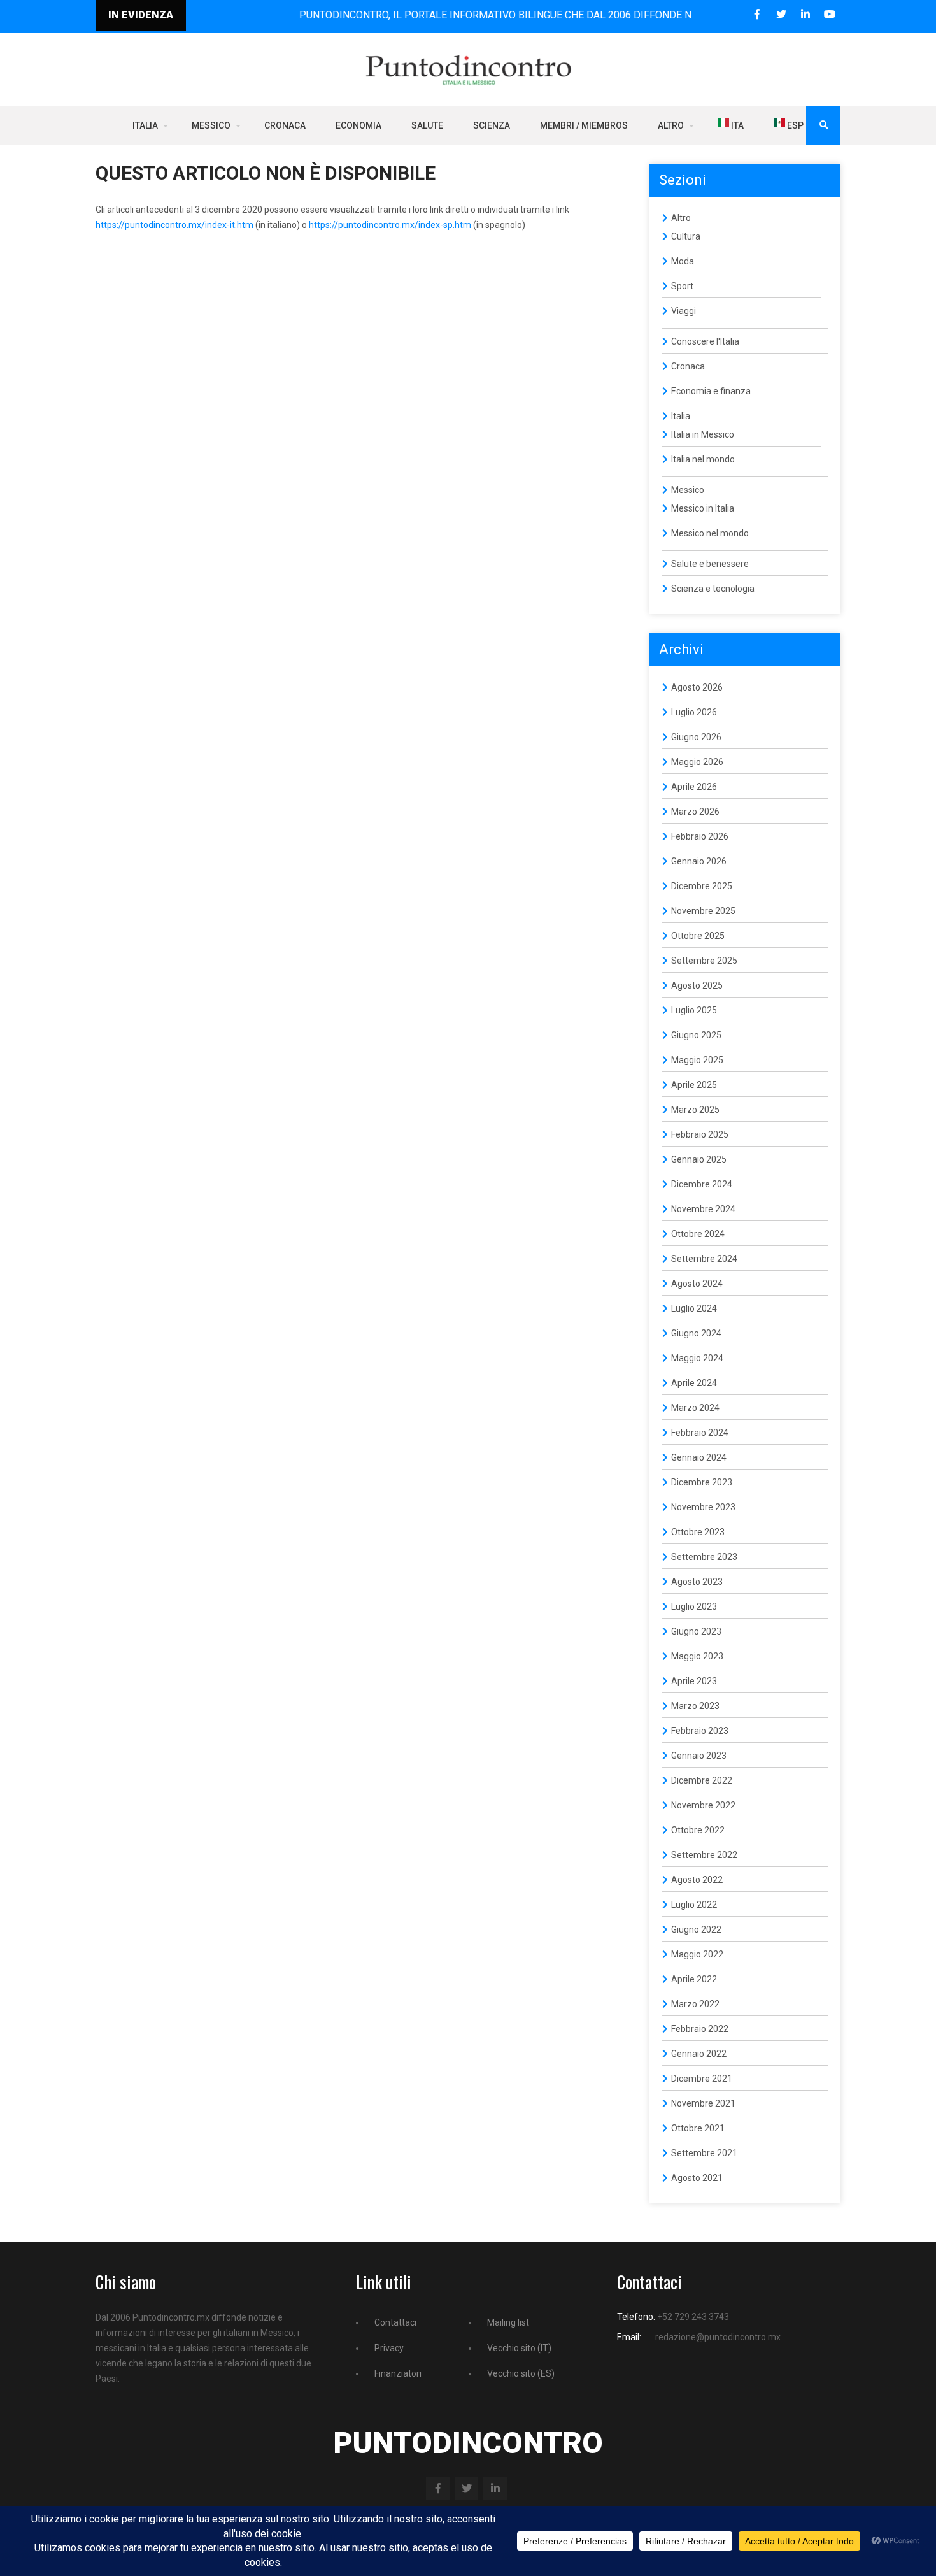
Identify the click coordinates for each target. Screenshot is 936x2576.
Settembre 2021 (704, 2153)
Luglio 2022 (694, 1905)
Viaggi (684, 311)
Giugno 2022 (696, 1929)
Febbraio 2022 (700, 2029)
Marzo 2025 (695, 1110)
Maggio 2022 (697, 1954)
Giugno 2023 (696, 1631)
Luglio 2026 (694, 712)
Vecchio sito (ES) (521, 2373)
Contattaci (395, 2322)
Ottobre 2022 (698, 1830)
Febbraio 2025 (700, 1134)
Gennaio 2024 (699, 1457)
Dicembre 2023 (702, 1482)
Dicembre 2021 (702, 2079)
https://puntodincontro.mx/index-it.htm (174, 225)
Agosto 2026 (697, 687)
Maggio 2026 (697, 762)
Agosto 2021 (697, 2178)
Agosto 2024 (697, 1284)
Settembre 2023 (704, 1557)
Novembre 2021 (703, 2103)
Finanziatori (398, 2373)
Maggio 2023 (697, 1656)
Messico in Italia (703, 508)
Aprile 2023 (694, 1681)
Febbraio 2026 (700, 836)
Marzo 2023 (695, 1706)
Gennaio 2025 (699, 1159)
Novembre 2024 (703, 1209)
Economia (358, 125)
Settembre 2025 (704, 961)
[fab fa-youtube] (829, 14)
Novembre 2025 (703, 911)
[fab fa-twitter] (781, 14)
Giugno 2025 (696, 1035)
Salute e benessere (710, 564)
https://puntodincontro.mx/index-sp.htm (390, 225)
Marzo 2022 (695, 2004)
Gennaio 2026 (699, 861)
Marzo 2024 (695, 1408)
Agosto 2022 (697, 1880)
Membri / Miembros (584, 125)
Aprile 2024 (694, 1383)
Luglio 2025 (694, 1010)
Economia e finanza (711, 391)
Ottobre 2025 (698, 936)
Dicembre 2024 (702, 1184)
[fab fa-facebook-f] (757, 14)
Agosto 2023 (697, 1582)
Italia (145, 125)
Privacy (389, 2348)
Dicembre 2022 (702, 1780)
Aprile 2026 (694, 787)
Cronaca (285, 125)
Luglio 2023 (694, 1606)
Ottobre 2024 (698, 1234)
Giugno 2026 (696, 737)
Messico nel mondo (710, 533)
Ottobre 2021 (698, 2128)
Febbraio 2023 (700, 1731)
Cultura (686, 236)
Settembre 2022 (704, 1855)
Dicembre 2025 (702, 886)
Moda (683, 261)
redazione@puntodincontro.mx (718, 2337)
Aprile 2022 (694, 1979)
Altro (671, 125)
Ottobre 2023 (698, 1532)
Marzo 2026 (695, 812)
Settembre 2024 (704, 1259)
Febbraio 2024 (700, 1433)
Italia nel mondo (703, 459)
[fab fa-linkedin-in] (805, 14)
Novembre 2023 (703, 1507)
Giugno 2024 (696, 1333)
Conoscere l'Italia (705, 341)
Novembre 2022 (703, 1805)
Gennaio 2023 (699, 1756)
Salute (427, 125)
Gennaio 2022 (699, 2054)
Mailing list (508, 2322)
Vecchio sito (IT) (519, 2348)
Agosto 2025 (697, 985)
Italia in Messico (703, 434)
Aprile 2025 (694, 1085)
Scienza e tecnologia (713, 589)
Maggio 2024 (697, 1358)
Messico (211, 125)
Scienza (492, 125)
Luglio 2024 (694, 1308)
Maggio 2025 (697, 1060)
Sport (682, 286)
